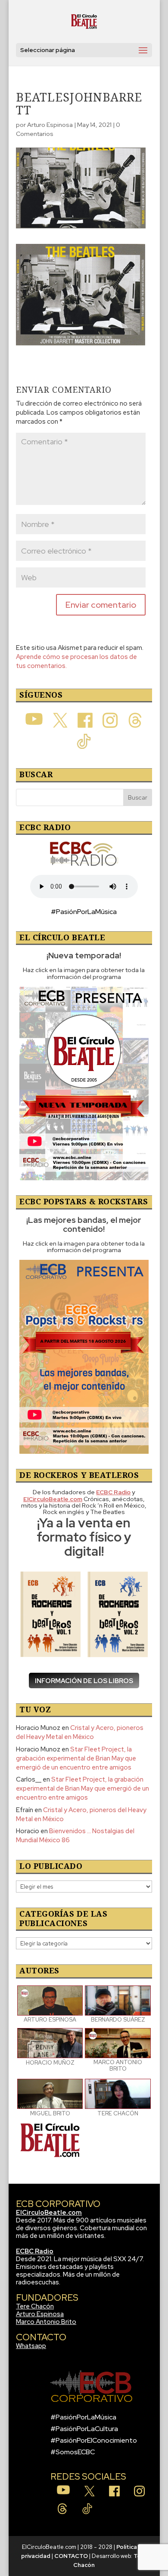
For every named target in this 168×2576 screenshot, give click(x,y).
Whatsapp (31, 2346)
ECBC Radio (35, 2251)
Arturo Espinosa (50, 125)
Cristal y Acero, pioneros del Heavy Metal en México (80, 1732)
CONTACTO (71, 2556)
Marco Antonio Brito (46, 2322)
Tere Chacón (35, 2306)
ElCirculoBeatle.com (49, 2213)
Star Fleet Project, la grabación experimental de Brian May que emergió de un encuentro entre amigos (76, 1758)
